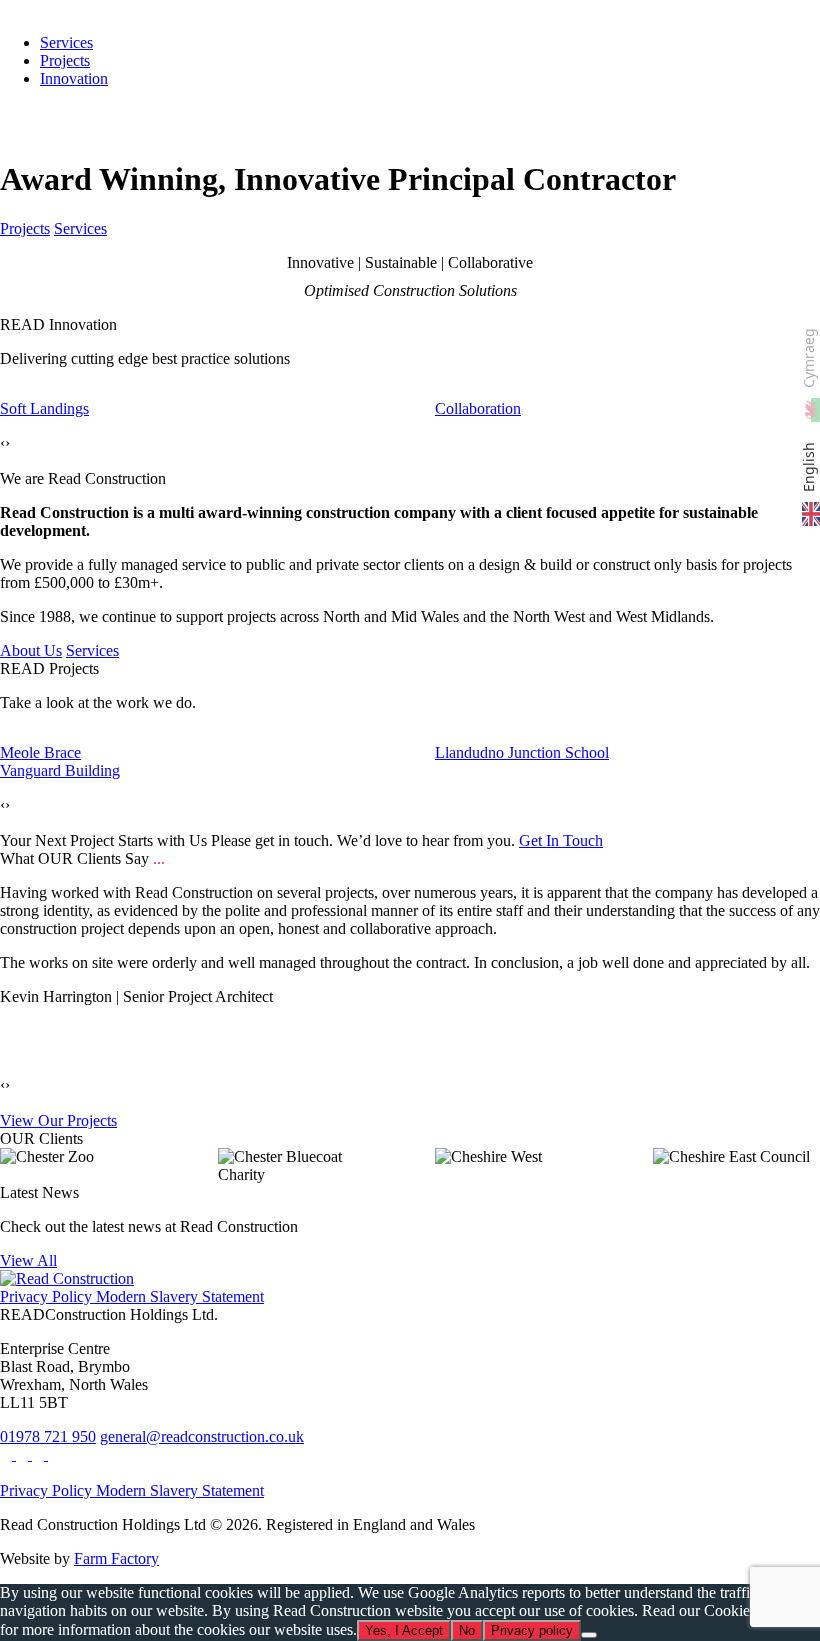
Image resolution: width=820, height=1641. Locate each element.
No (467, 1630)
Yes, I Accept (404, 1630)
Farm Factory (116, 1558)
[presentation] (2, 443)
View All (28, 1260)
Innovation (74, 78)
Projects (65, 60)
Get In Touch (561, 840)
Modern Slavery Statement (178, 1296)
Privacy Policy (46, 1296)
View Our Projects (58, 1120)
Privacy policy (532, 1630)
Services (80, 228)
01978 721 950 (48, 1436)
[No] (589, 1635)
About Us (31, 650)
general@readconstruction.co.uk (202, 1436)
